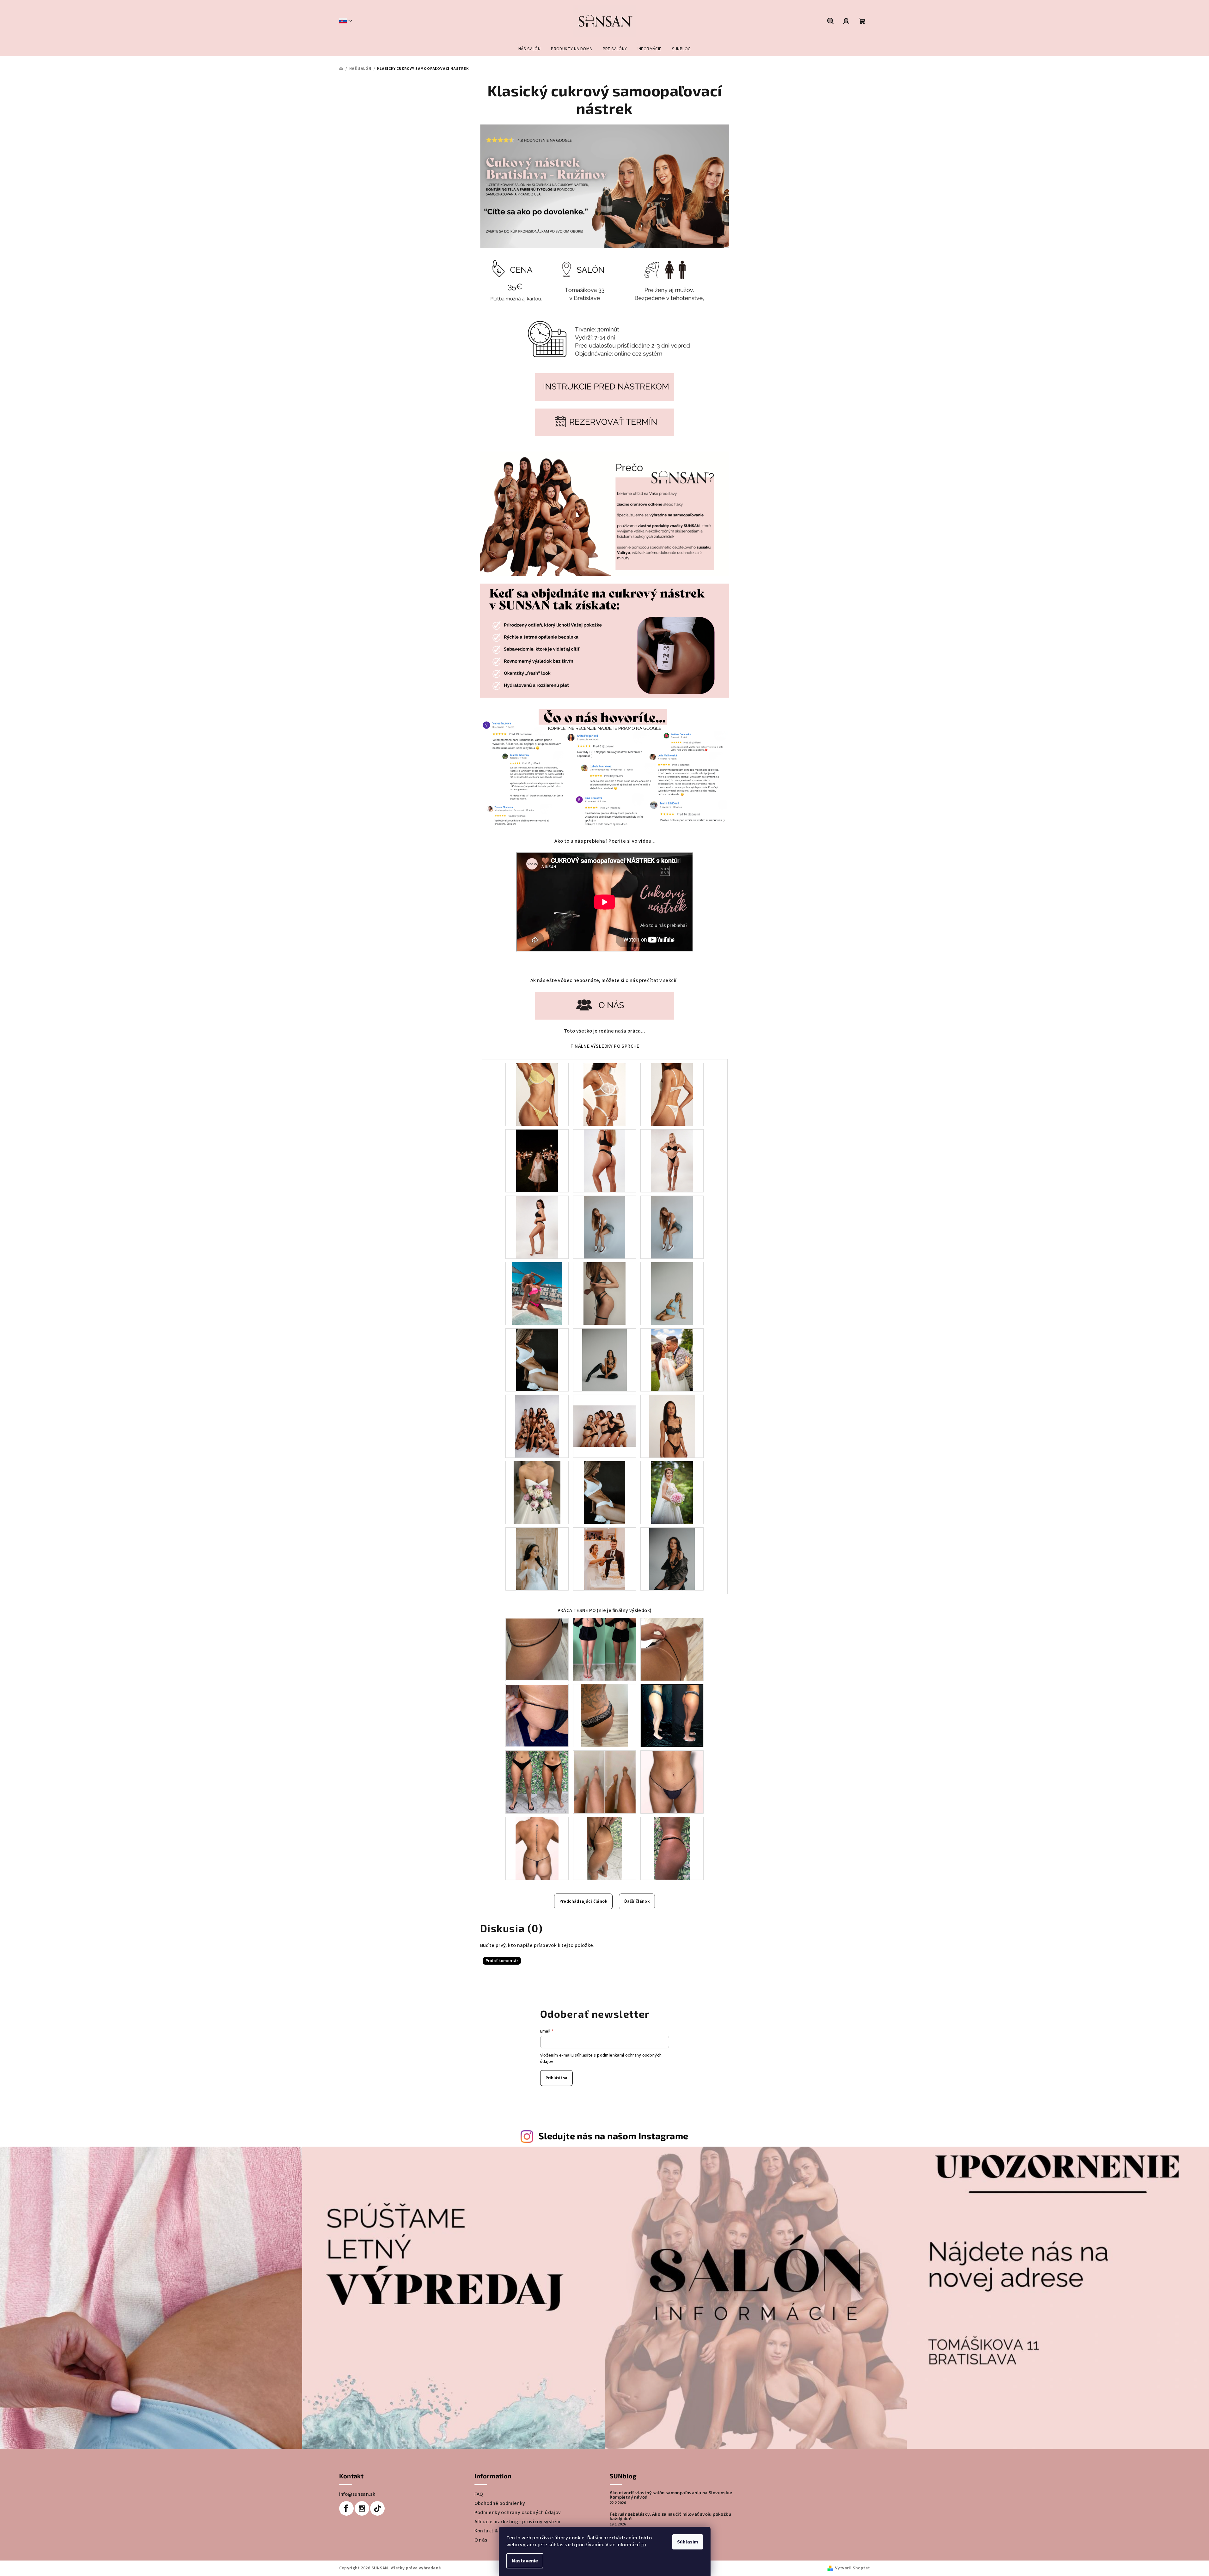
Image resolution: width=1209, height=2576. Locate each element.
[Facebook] (346, 2508)
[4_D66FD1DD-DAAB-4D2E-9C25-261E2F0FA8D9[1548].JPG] (537, 1293)
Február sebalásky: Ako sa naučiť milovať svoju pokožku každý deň (671, 2516)
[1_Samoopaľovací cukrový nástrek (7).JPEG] (604, 1715)
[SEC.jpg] (672, 1094)
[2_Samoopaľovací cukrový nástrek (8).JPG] (605, 1492)
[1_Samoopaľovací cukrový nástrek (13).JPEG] (672, 1782)
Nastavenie (525, 2561)
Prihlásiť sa (556, 2078)
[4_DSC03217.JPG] (672, 1293)
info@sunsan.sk (357, 2494)
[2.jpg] (604, 1094)
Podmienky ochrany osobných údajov (518, 2512)
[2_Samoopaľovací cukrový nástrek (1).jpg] (537, 1649)
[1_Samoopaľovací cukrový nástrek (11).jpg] (672, 1492)
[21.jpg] (605, 1161)
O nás (481, 2540)
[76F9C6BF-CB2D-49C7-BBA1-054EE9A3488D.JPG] (605, 1227)
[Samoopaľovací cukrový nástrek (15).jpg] (605, 1848)
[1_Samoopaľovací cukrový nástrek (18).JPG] (672, 1848)
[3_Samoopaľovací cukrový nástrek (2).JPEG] (605, 1649)
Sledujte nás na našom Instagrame (614, 2136)
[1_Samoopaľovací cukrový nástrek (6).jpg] (537, 1715)
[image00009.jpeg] (537, 1426)
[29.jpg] (537, 1227)
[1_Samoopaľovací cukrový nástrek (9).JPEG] (537, 1782)
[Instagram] (362, 2508)
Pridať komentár (502, 1961)
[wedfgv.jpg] (672, 1559)
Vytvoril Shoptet (852, 2568)
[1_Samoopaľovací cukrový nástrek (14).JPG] (537, 1848)
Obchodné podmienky (500, 2503)
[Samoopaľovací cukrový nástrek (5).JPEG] (672, 1649)
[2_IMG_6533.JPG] (672, 1426)
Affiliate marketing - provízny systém (518, 2522)
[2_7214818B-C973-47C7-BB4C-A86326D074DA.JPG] (672, 1227)
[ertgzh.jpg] (604, 1360)
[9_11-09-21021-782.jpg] (537, 1161)
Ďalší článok (637, 1901)
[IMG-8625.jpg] (537, 1492)
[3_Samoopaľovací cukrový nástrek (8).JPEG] (672, 1715)
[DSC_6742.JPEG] (604, 1293)
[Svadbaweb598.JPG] (605, 1559)
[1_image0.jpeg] (672, 1360)
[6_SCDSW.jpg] (537, 1559)
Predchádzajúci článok (583, 1901)
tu (644, 2545)
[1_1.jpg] (537, 1094)
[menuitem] (530, 49)
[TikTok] (377, 2508)
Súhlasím (688, 2542)
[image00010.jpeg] (605, 1415)
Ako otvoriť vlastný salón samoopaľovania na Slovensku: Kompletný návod (671, 2495)
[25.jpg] (672, 1161)
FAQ (479, 2494)
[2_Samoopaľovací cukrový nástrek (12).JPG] (605, 1782)
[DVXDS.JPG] (537, 1360)
